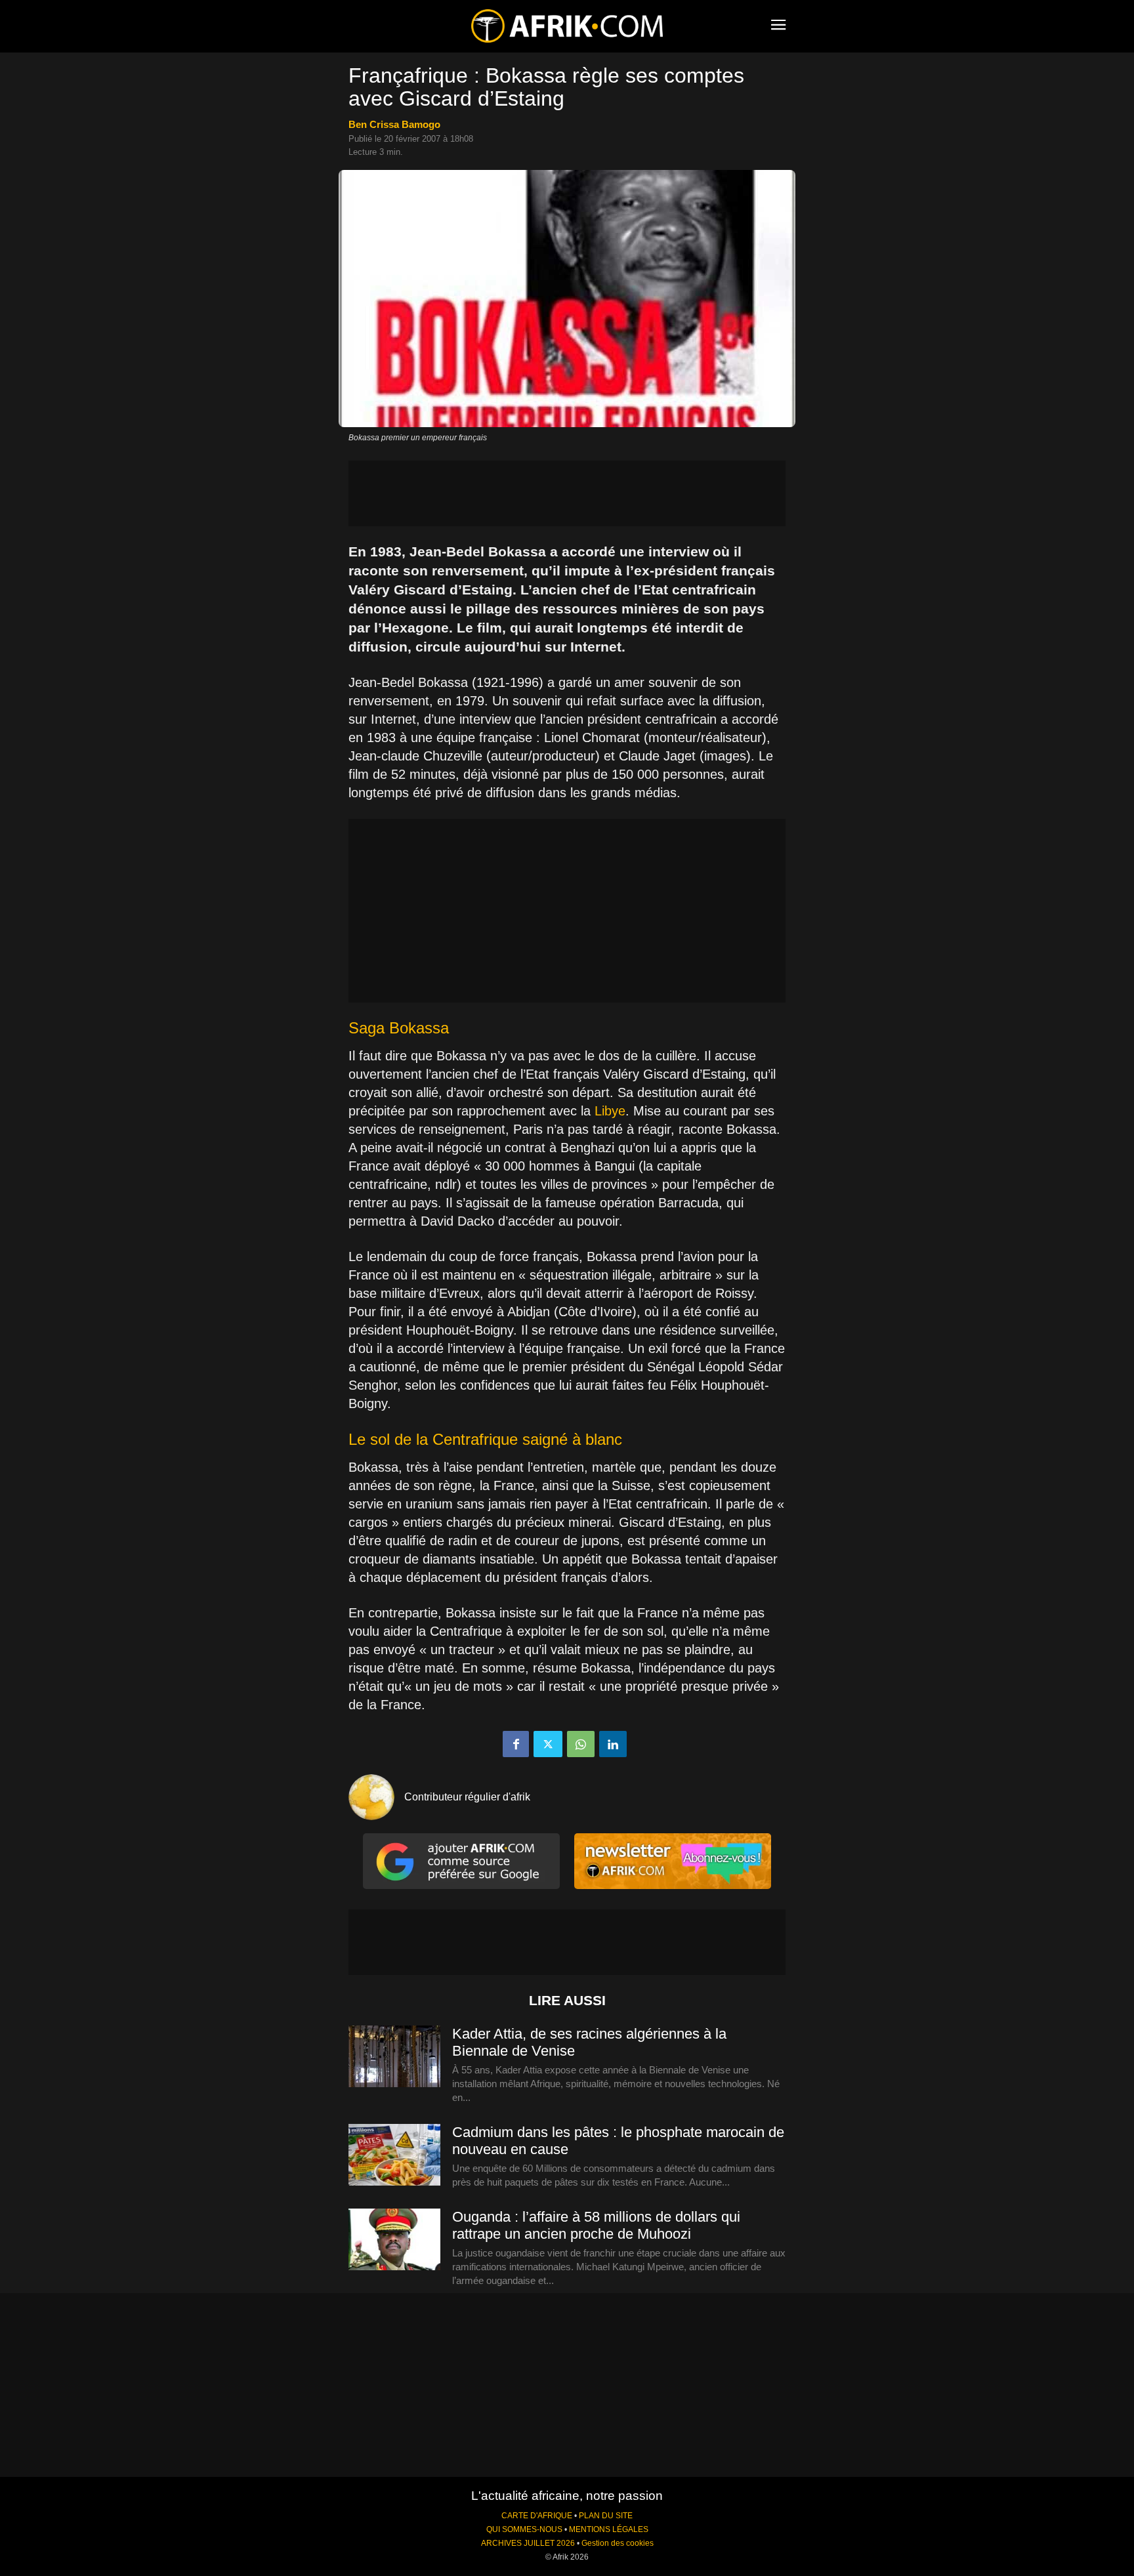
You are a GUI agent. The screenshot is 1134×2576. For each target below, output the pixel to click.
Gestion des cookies (618, 2543)
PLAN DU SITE (606, 2516)
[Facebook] (516, 1744)
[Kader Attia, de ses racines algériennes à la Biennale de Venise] (394, 2057)
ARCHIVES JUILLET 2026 (528, 2543)
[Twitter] (548, 1744)
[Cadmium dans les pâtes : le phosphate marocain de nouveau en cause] (394, 2155)
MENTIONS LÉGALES (609, 2529)
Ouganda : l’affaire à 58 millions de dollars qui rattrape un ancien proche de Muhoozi (596, 2225)
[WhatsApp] (581, 1744)
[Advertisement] (567, 493)
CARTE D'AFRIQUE (537, 2516)
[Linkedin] (613, 1744)
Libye (610, 1111)
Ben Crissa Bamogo (394, 124)
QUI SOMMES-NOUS (524, 2529)
